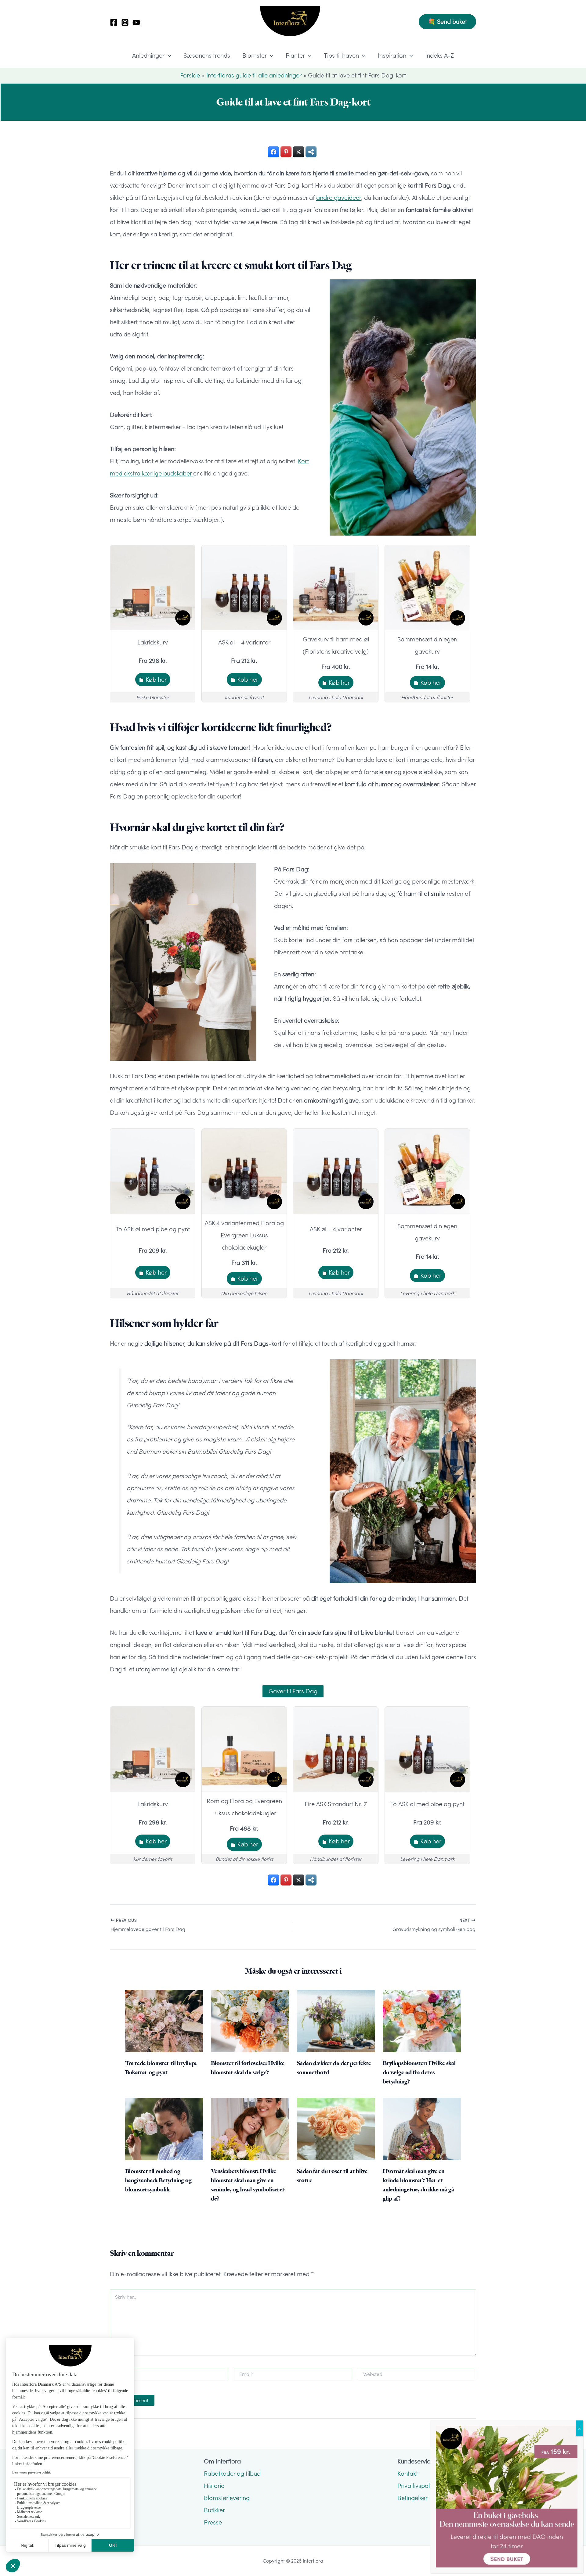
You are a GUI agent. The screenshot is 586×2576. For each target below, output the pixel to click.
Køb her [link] (156, 680)
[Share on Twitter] (298, 152)
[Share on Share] (311, 152)
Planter (295, 56)
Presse (213, 2522)
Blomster (255, 56)
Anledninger (148, 56)
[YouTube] (136, 22)
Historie (214, 2486)
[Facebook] (114, 22)
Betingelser (412, 2498)
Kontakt (408, 2474)
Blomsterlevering (227, 2498)
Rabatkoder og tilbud (232, 2474)
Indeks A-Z (440, 56)
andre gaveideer (339, 198)
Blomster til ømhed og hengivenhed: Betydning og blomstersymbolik (158, 2180)
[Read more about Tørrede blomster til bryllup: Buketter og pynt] (164, 2020)
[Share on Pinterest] (286, 152)
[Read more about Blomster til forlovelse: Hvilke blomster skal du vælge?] (250, 2020)
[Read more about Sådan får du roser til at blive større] (336, 2128)
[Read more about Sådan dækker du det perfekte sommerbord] (336, 2020)
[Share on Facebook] (273, 152)
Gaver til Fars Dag (293, 1691)
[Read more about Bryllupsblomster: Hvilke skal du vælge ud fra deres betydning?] (422, 2020)
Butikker (214, 2510)
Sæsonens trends (207, 56)
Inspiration (392, 56)
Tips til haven (341, 56)
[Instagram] (125, 22)
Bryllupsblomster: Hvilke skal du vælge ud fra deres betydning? (419, 2072)
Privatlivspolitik (417, 2486)
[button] (447, 22)
